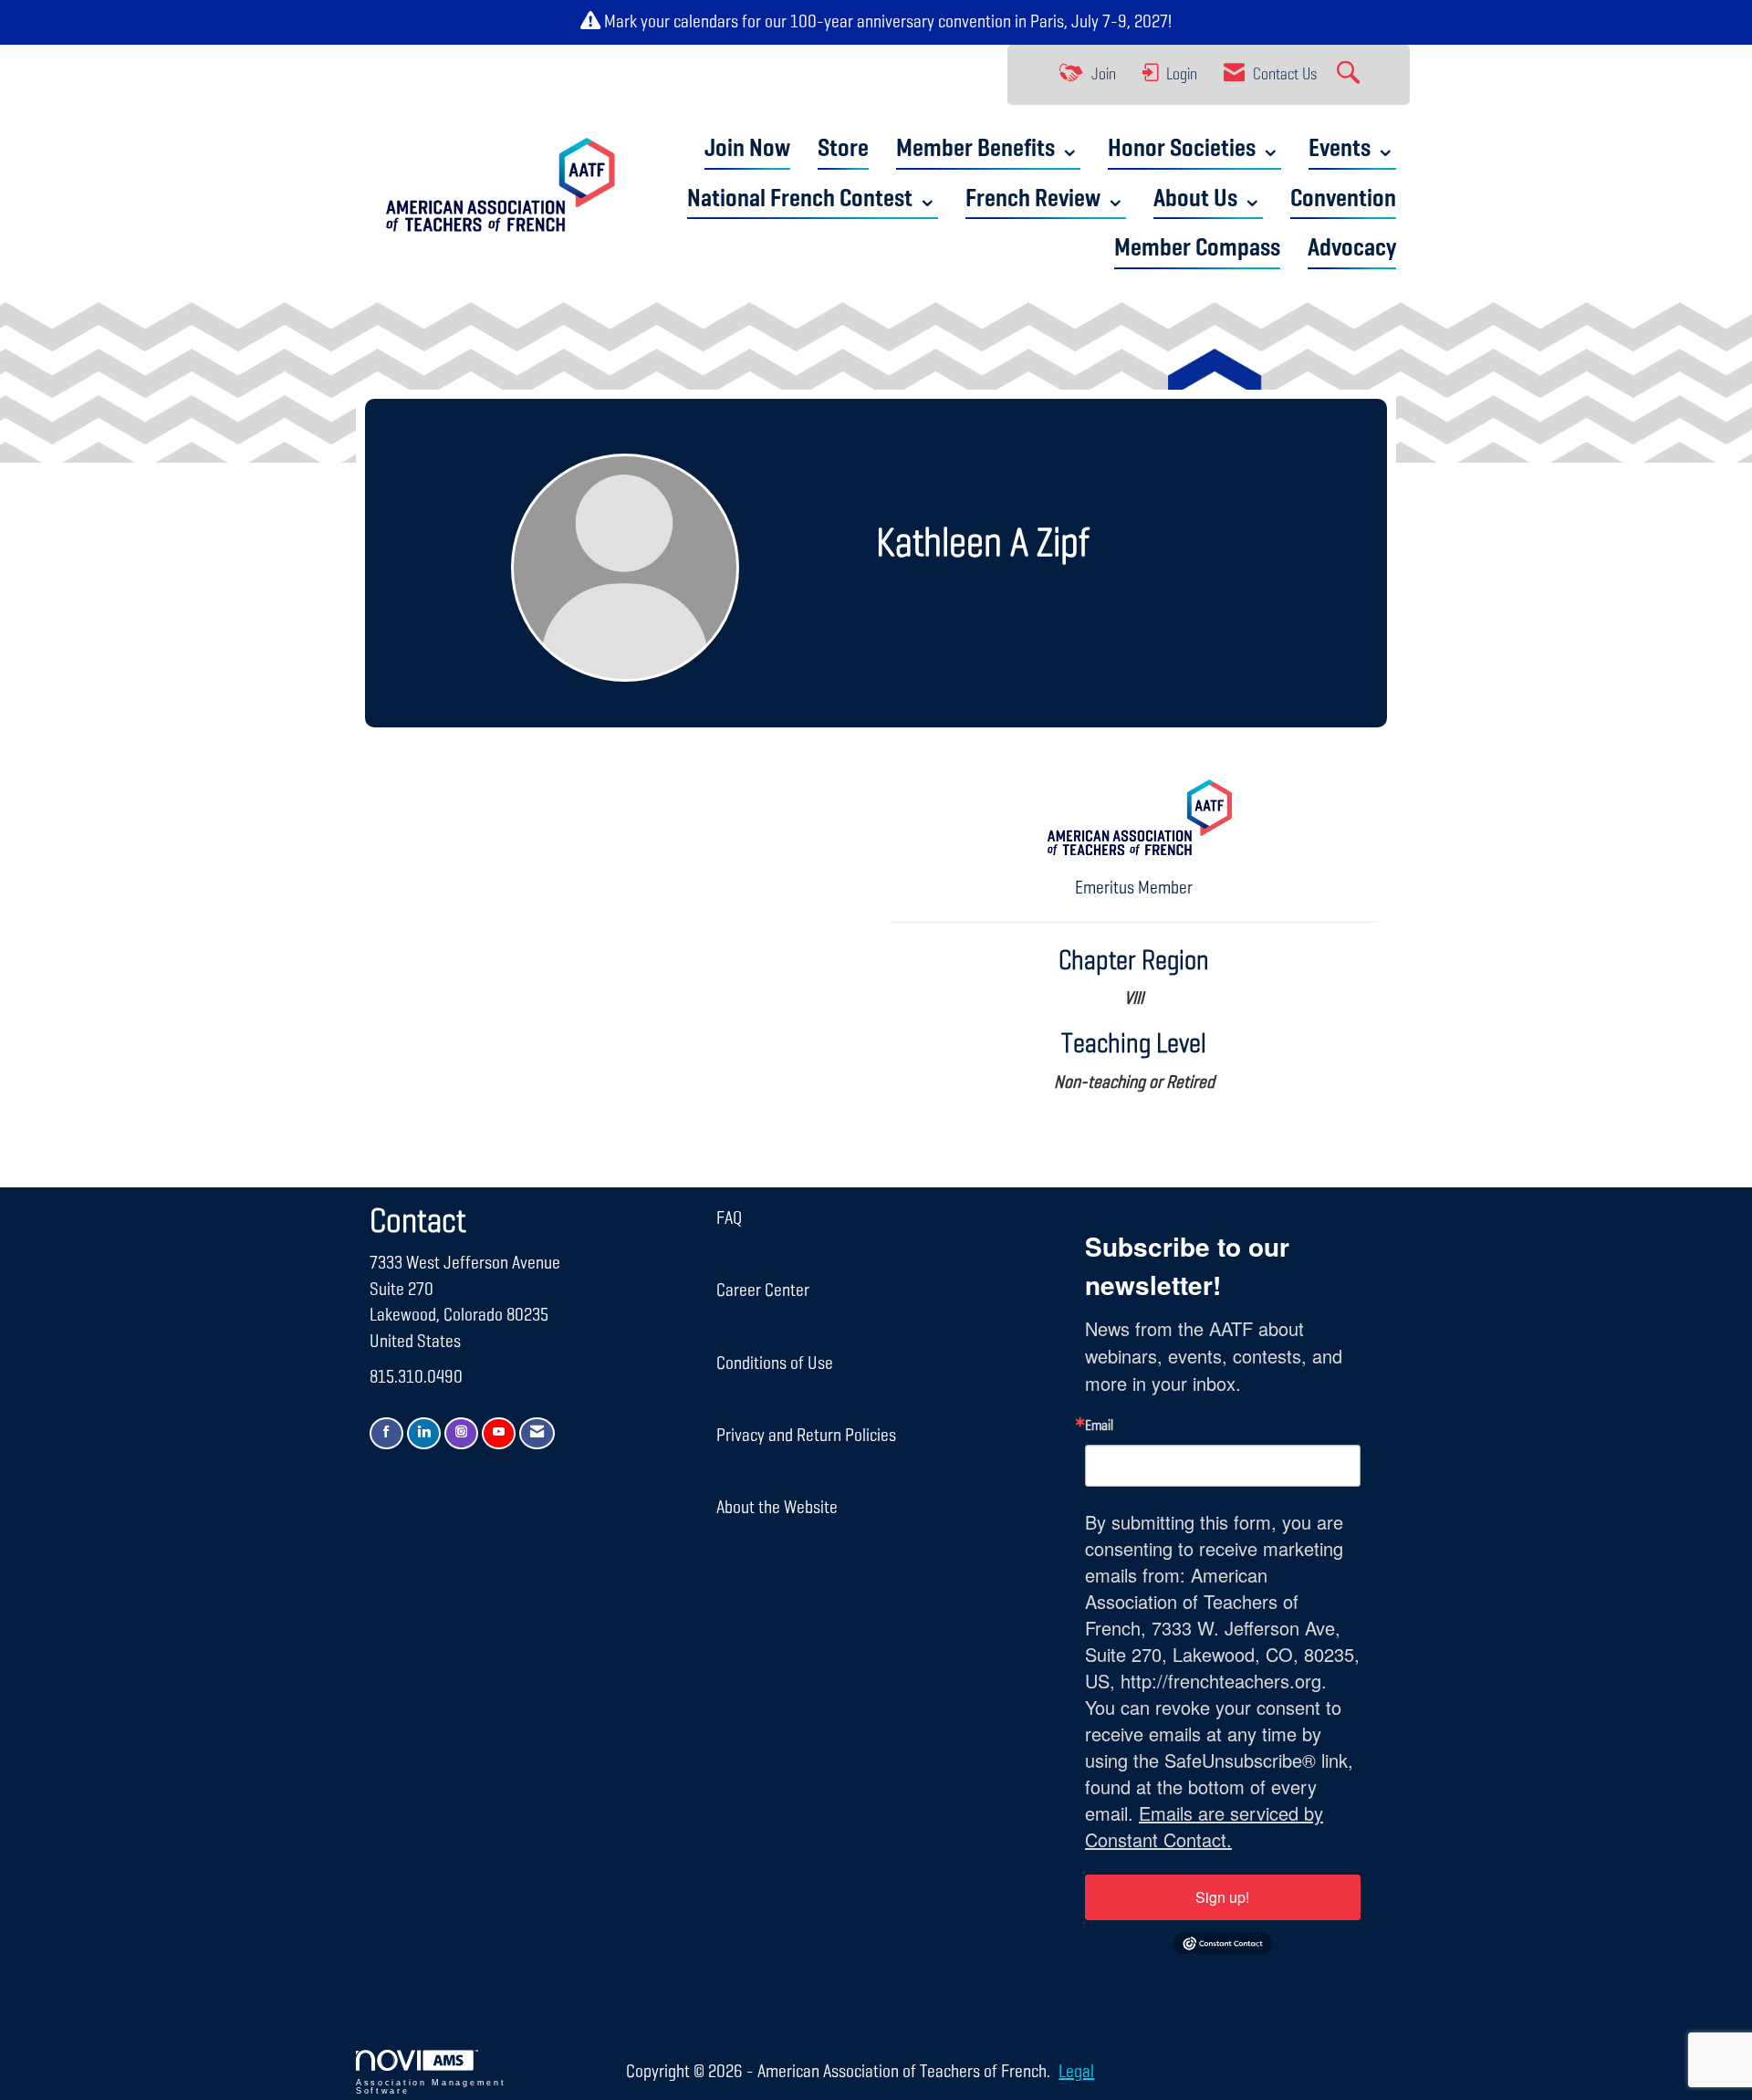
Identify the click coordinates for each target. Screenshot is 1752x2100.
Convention (1343, 199)
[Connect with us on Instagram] (461, 1433)
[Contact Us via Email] (537, 1433)
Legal (1076, 2072)
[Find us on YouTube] (499, 1433)
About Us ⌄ (1208, 199)
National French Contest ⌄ (813, 199)
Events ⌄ (1352, 149)
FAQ (729, 1218)
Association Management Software (431, 2087)
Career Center (763, 1290)
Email (1099, 1426)
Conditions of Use (775, 1363)
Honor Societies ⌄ (1194, 149)
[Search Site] (1350, 75)
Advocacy (1352, 249)
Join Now (747, 149)
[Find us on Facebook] (386, 1433)
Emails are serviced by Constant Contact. (1204, 1826)
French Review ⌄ (1046, 199)
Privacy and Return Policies (806, 1436)
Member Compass (1197, 249)
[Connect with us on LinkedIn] (424, 1433)
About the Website (777, 1508)
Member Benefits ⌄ (988, 149)
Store (843, 149)
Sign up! (1222, 1897)
